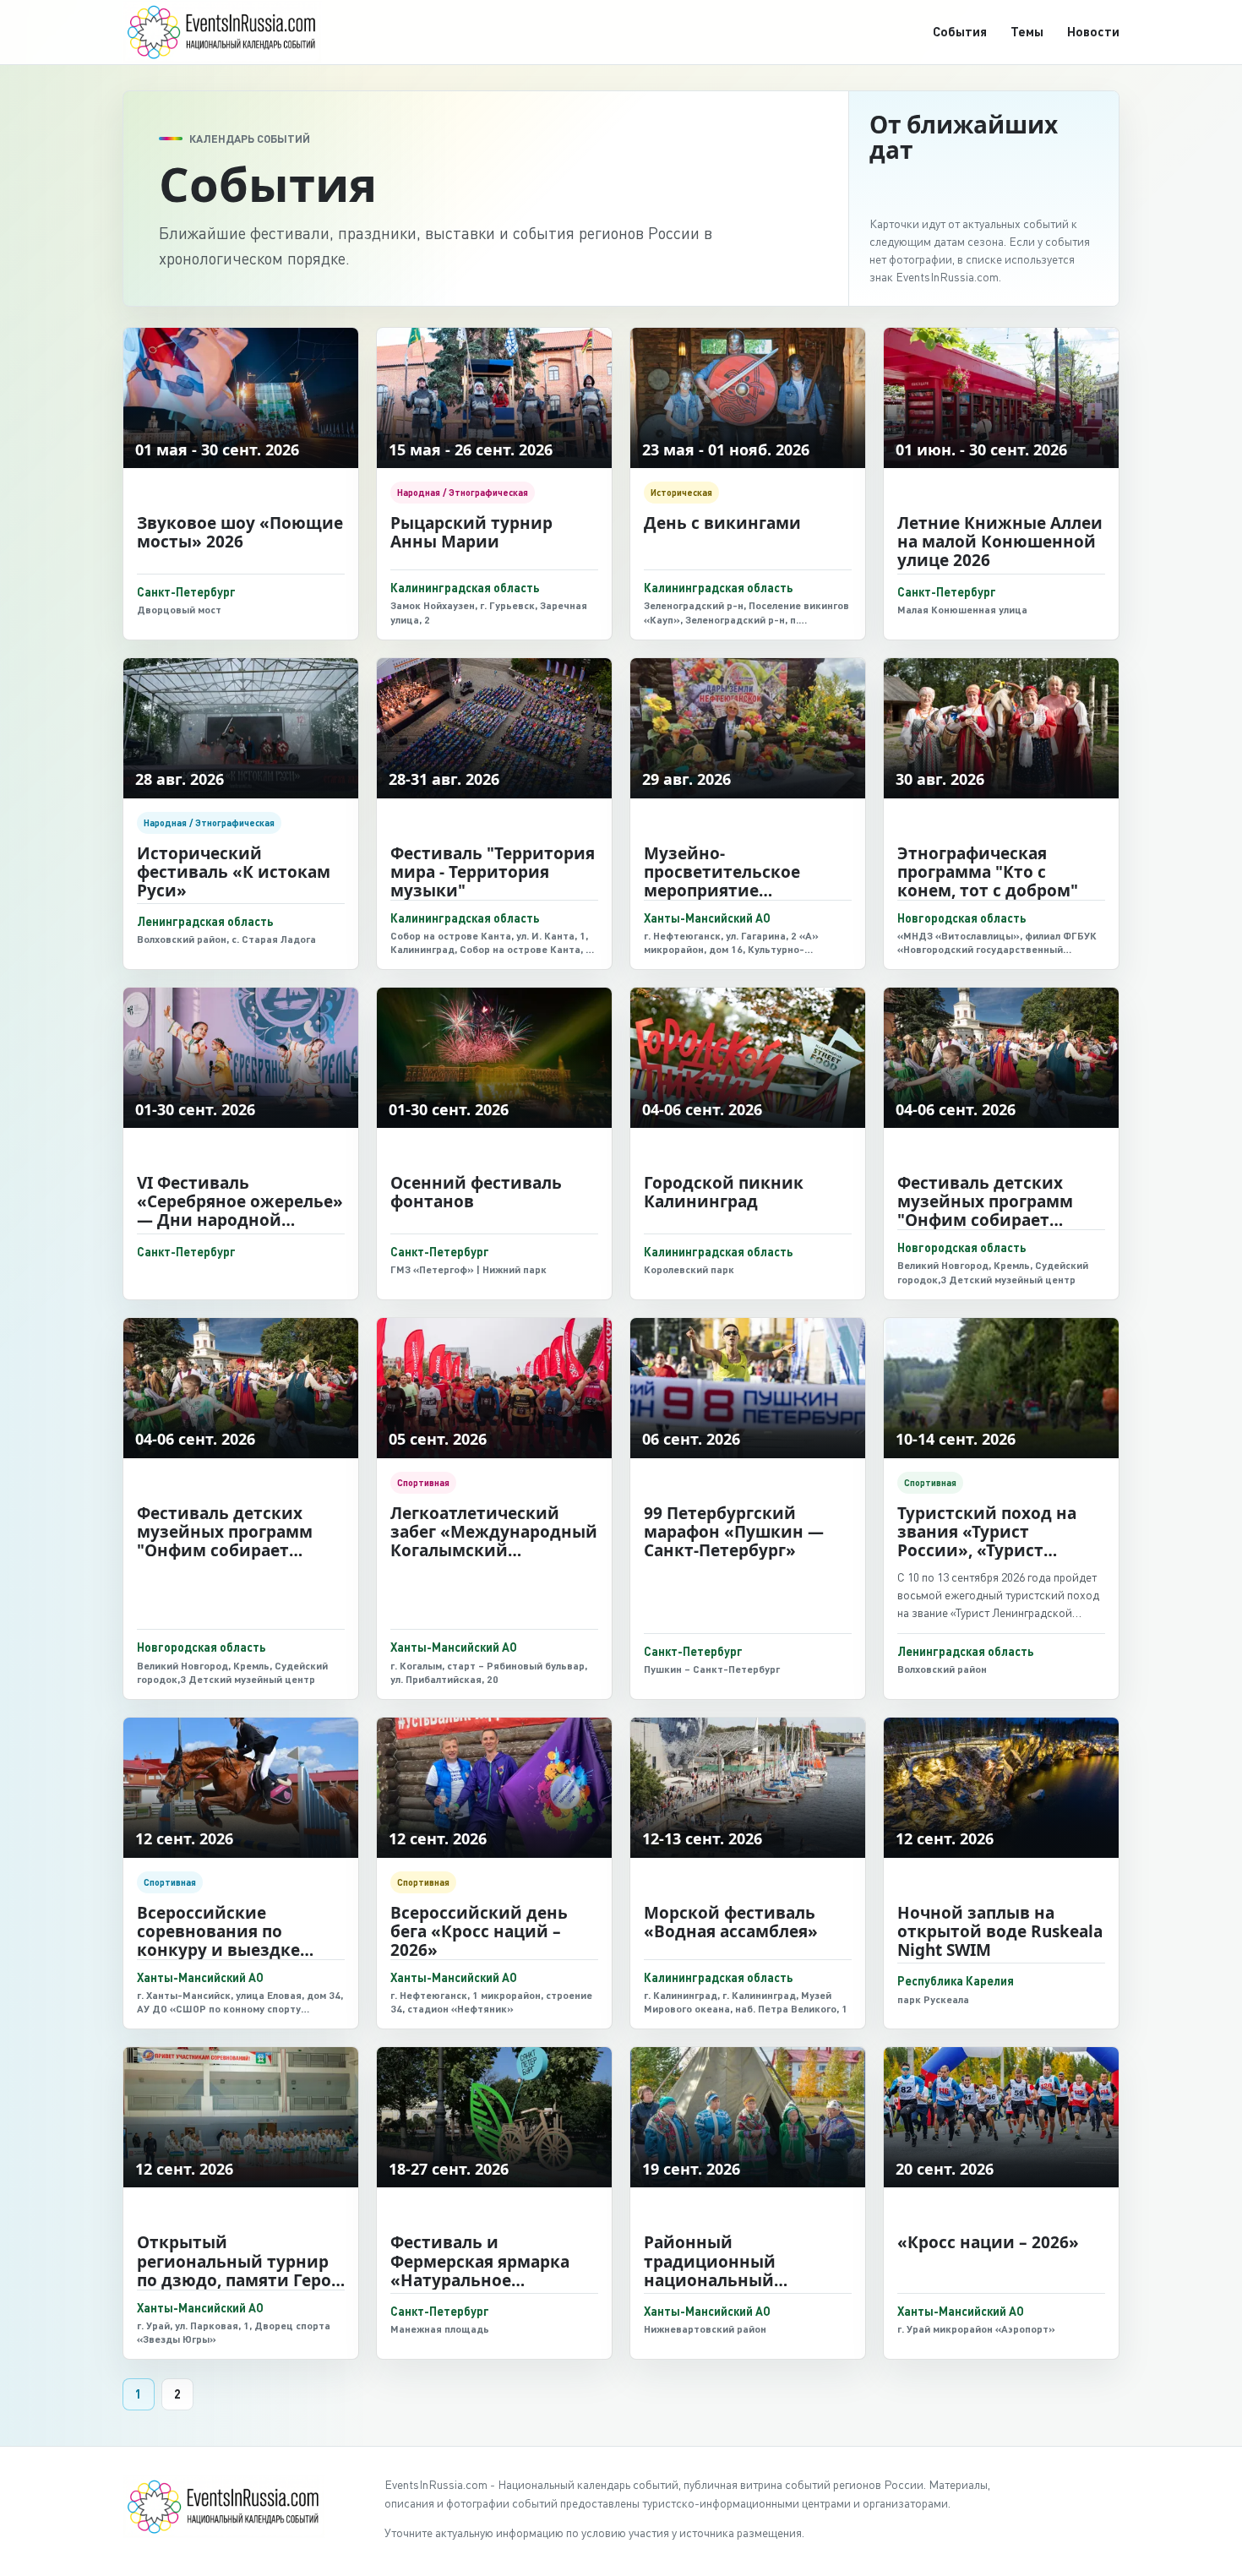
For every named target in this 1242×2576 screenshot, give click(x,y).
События (960, 31)
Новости (1093, 31)
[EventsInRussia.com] (232, 32)
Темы (1027, 31)
